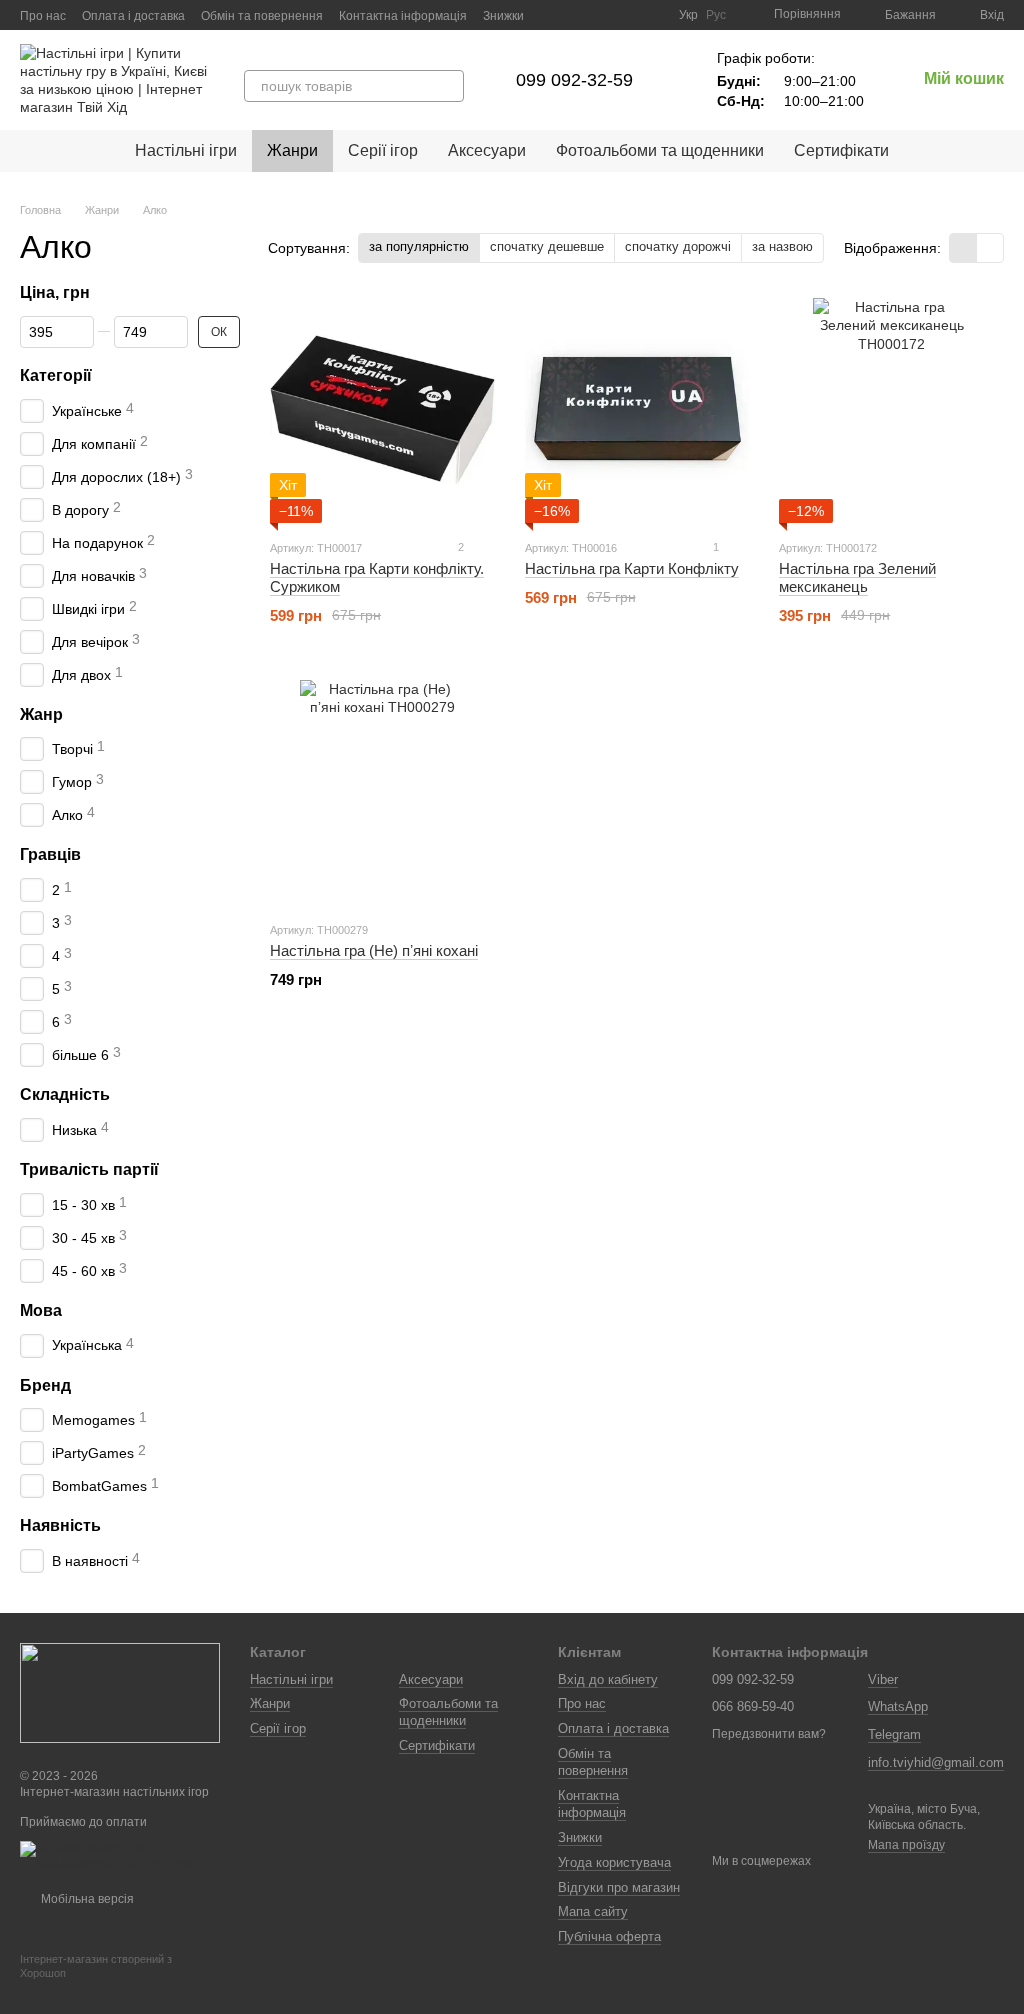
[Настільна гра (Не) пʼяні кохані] (382, 792)
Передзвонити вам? (769, 1734)
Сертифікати (841, 150)
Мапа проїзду (906, 1845)
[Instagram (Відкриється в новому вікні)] (579, 15)
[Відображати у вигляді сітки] (963, 247)
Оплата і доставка (133, 16)
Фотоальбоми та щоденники (660, 150)
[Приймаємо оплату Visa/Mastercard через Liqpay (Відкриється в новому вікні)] (120, 1856)
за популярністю (419, 246)
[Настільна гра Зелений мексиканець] (891, 410)
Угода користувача (614, 1862)
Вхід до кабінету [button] (608, 1679)
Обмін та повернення (262, 16)
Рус (716, 15)
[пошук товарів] (448, 86)
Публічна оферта (609, 1936)
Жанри (292, 150)
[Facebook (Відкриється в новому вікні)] (627, 15)
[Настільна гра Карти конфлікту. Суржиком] (382, 410)
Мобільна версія (86, 1899)
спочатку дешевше (547, 246)
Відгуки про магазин (619, 1887)
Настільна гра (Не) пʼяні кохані (374, 950)
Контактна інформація (403, 16)
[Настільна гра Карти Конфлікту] (637, 410)
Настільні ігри (186, 150)
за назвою (782, 246)
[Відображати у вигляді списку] (990, 247)
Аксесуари (487, 150)
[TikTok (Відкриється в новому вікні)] (603, 15)
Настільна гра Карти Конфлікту (632, 568)
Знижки (503, 16)
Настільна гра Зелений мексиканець (857, 577)
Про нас (43, 16)
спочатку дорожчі (678, 246)
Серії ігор (383, 150)
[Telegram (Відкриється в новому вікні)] (651, 15)
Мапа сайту (593, 1911)
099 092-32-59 (574, 80)
